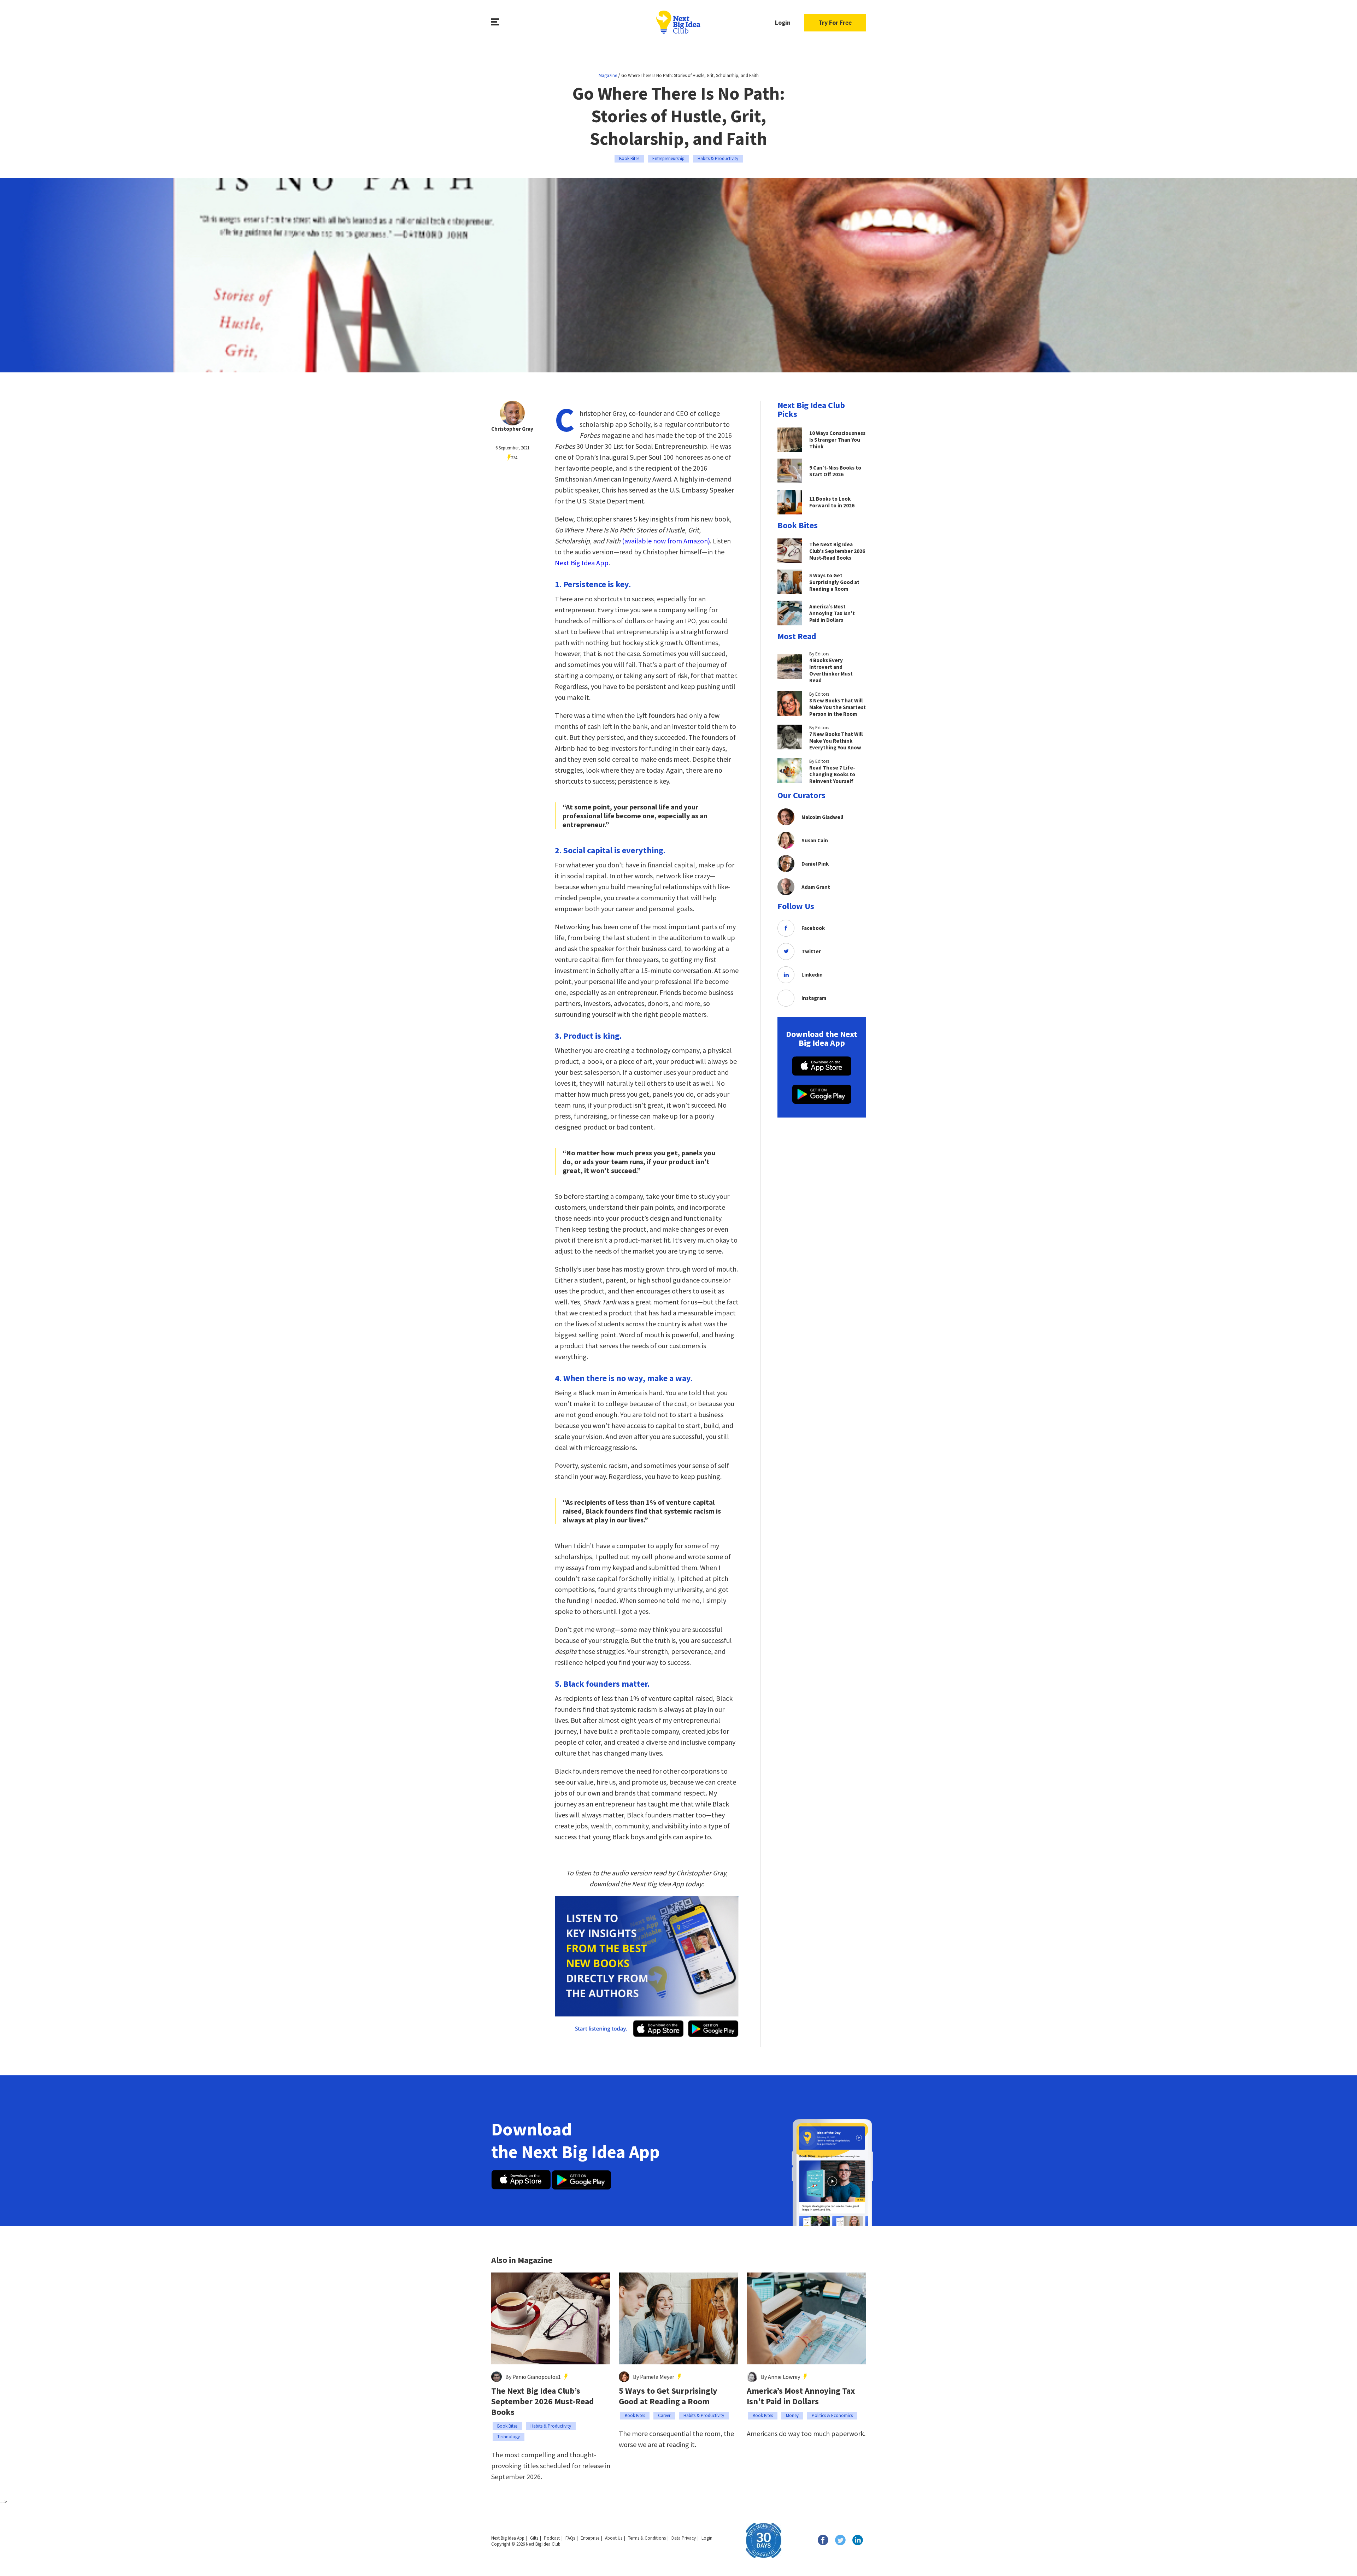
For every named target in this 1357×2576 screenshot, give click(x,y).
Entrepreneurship (668, 158)
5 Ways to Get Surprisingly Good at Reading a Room (668, 2396)
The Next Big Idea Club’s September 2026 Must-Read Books (543, 2401)
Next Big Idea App (582, 563)
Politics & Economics (832, 2415)
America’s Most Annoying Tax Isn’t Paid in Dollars (801, 2396)
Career (664, 2415)
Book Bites (629, 158)
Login (783, 22)
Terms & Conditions (647, 2538)
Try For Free (835, 22)
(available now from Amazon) (666, 541)
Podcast (552, 2538)
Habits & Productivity (718, 158)
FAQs (570, 2538)
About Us (614, 2538)
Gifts (534, 2538)
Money (792, 2415)
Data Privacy (684, 2538)
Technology (509, 2437)
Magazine (608, 75)
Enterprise (590, 2538)
